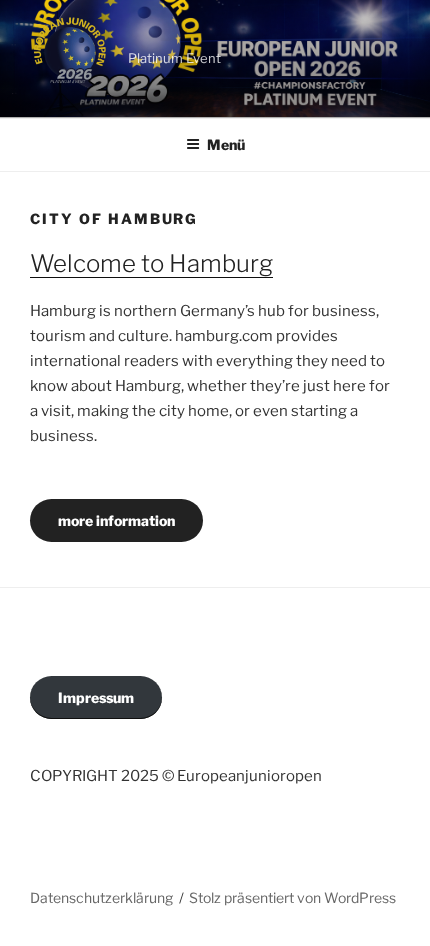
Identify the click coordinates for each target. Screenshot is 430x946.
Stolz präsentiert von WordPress (292, 897)
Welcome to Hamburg (151, 263)
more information (116, 520)
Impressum (96, 697)
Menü (226, 144)
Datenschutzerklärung (101, 897)
